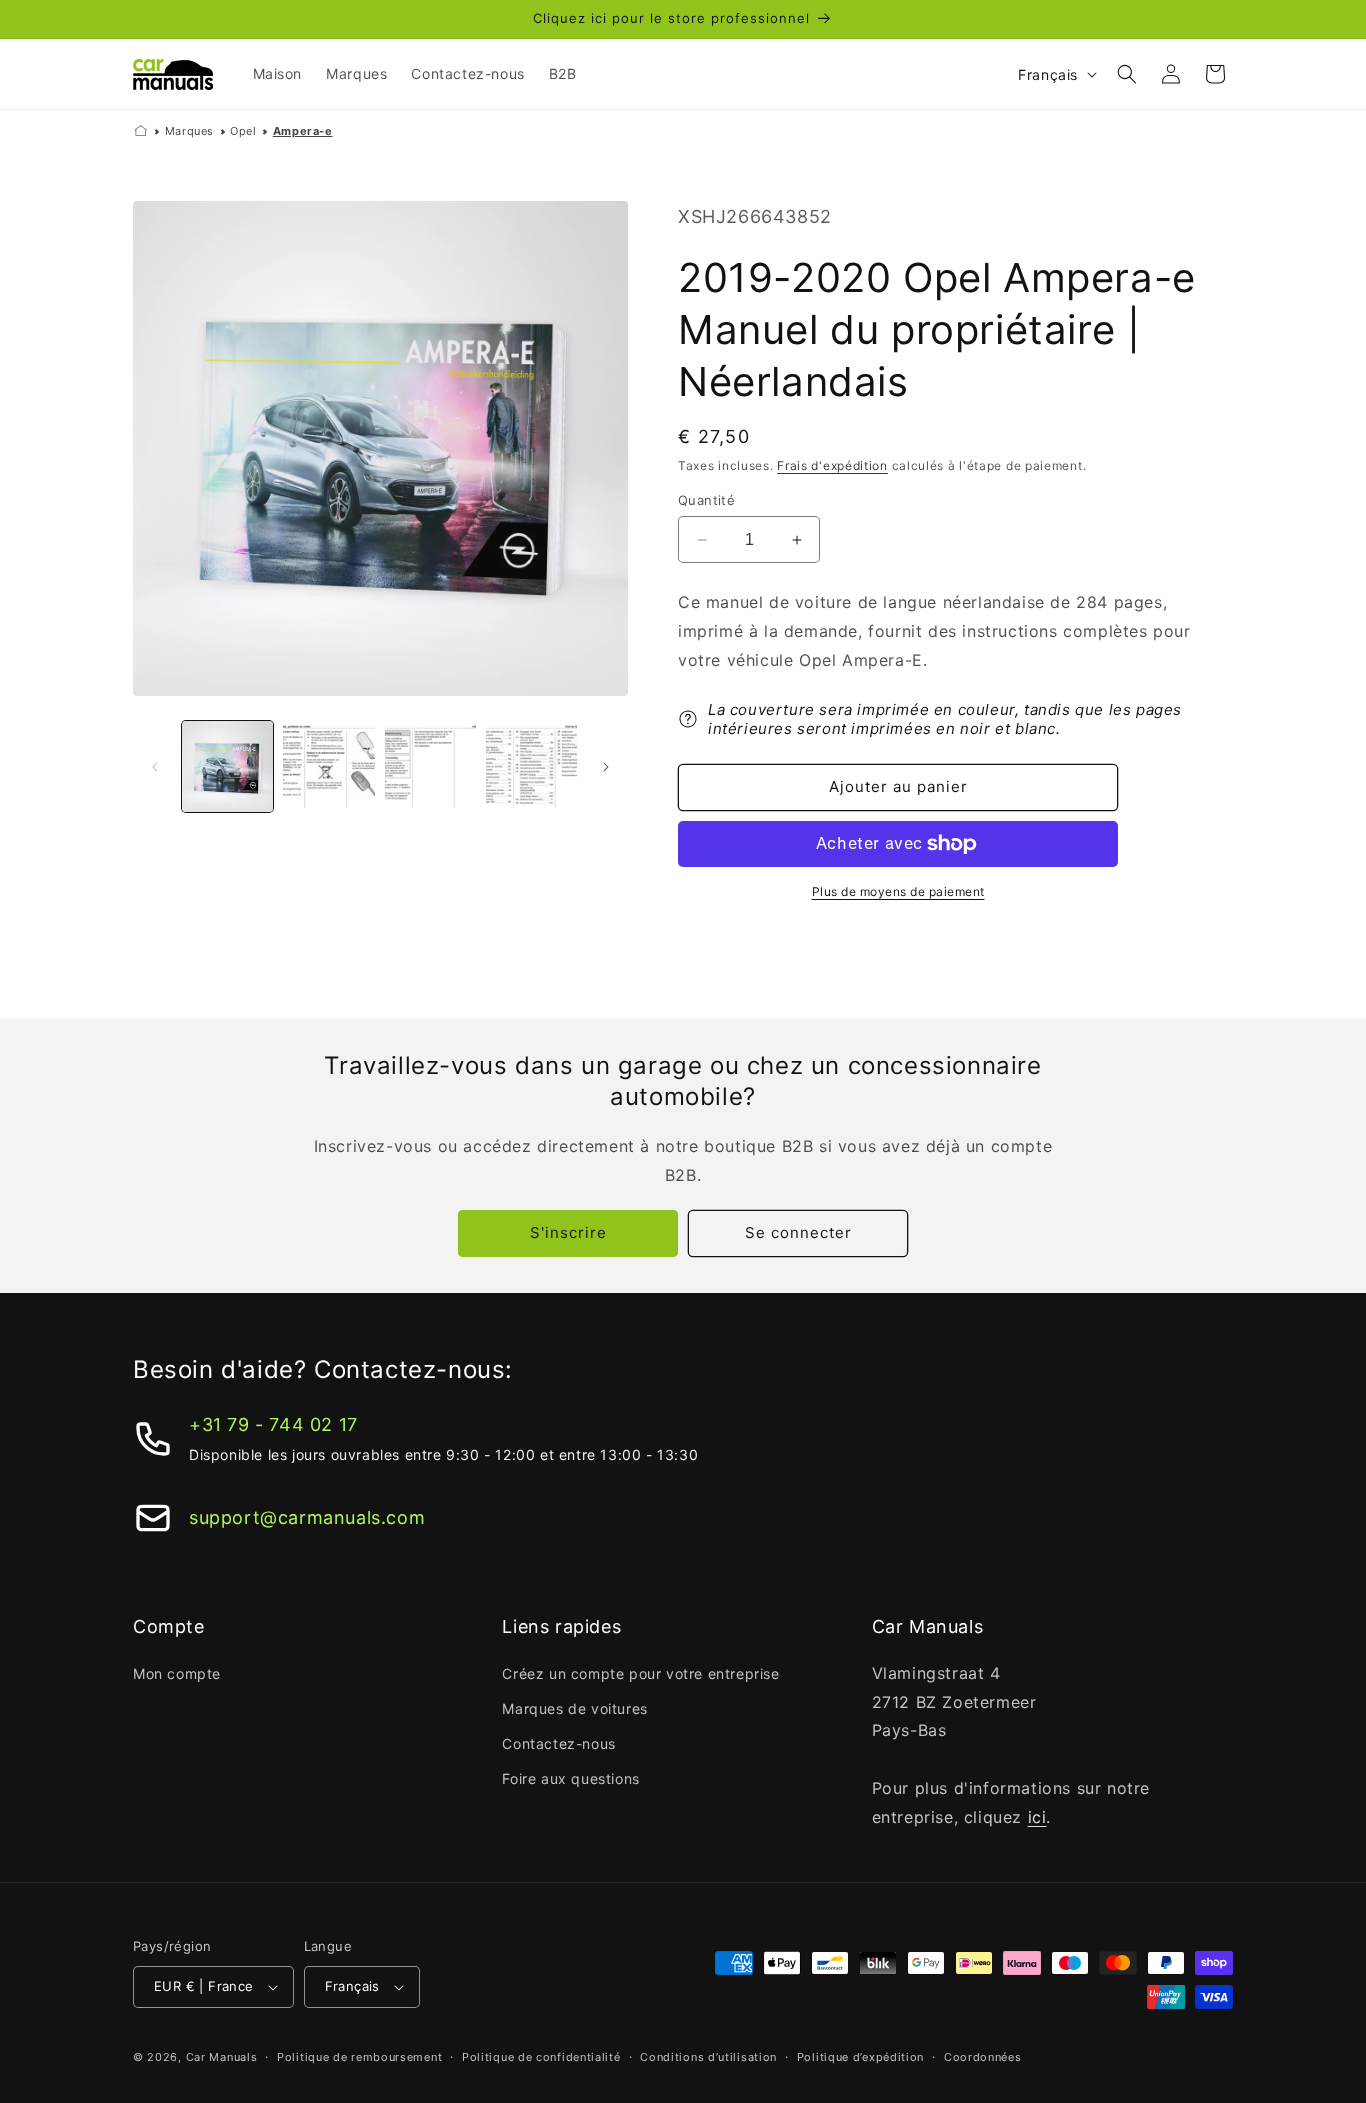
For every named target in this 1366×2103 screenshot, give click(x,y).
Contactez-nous (558, 1743)
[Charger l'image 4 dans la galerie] (531, 766)
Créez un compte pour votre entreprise (640, 1673)
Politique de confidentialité (541, 2057)
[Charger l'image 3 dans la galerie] (430, 766)
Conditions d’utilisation (708, 2057)
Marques (189, 131)
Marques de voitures (574, 1708)
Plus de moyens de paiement (898, 891)
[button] (1127, 74)
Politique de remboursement (359, 2057)
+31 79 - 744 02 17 (273, 1424)
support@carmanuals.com (307, 1517)
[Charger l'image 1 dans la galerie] (227, 766)
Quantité (706, 500)
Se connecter (798, 1232)
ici (1037, 1817)
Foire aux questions (570, 1778)
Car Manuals (222, 2057)
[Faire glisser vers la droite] (606, 767)
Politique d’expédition (860, 2057)
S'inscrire (568, 1232)
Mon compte (177, 1673)
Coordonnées (983, 2057)
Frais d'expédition (832, 465)
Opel (243, 131)
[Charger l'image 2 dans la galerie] (328, 766)
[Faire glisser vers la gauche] (155, 767)
